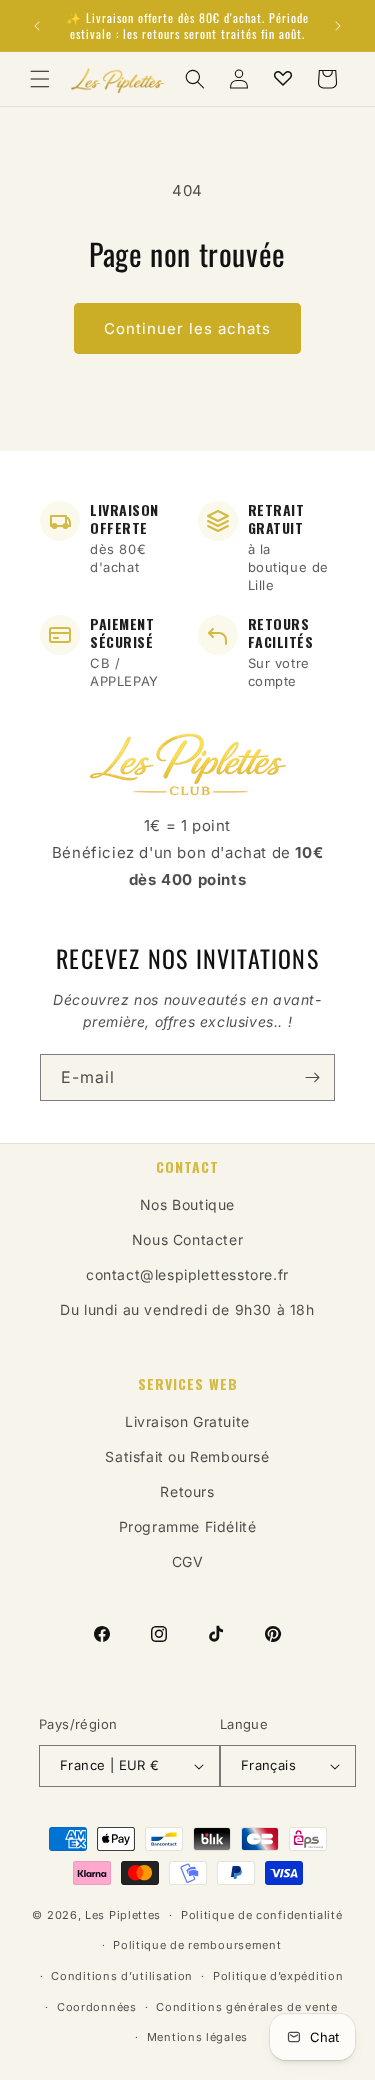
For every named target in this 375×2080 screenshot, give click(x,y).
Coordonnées (97, 2007)
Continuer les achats (187, 328)
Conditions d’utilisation (122, 1976)
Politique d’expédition (278, 1976)
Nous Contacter (187, 1239)
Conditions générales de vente (246, 2007)
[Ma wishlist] (283, 79)
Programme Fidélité (188, 1526)
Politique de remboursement (197, 1945)
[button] (40, 79)
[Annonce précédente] (37, 26)
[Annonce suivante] (338, 26)
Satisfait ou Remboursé (187, 1456)
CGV (188, 1561)
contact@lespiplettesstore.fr (187, 1274)
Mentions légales (197, 2037)
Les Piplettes (123, 1915)
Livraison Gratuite (187, 1421)
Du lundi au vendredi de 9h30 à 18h (187, 1309)
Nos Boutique (187, 1204)
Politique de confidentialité (262, 1915)
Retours (187, 1491)
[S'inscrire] (312, 1077)
